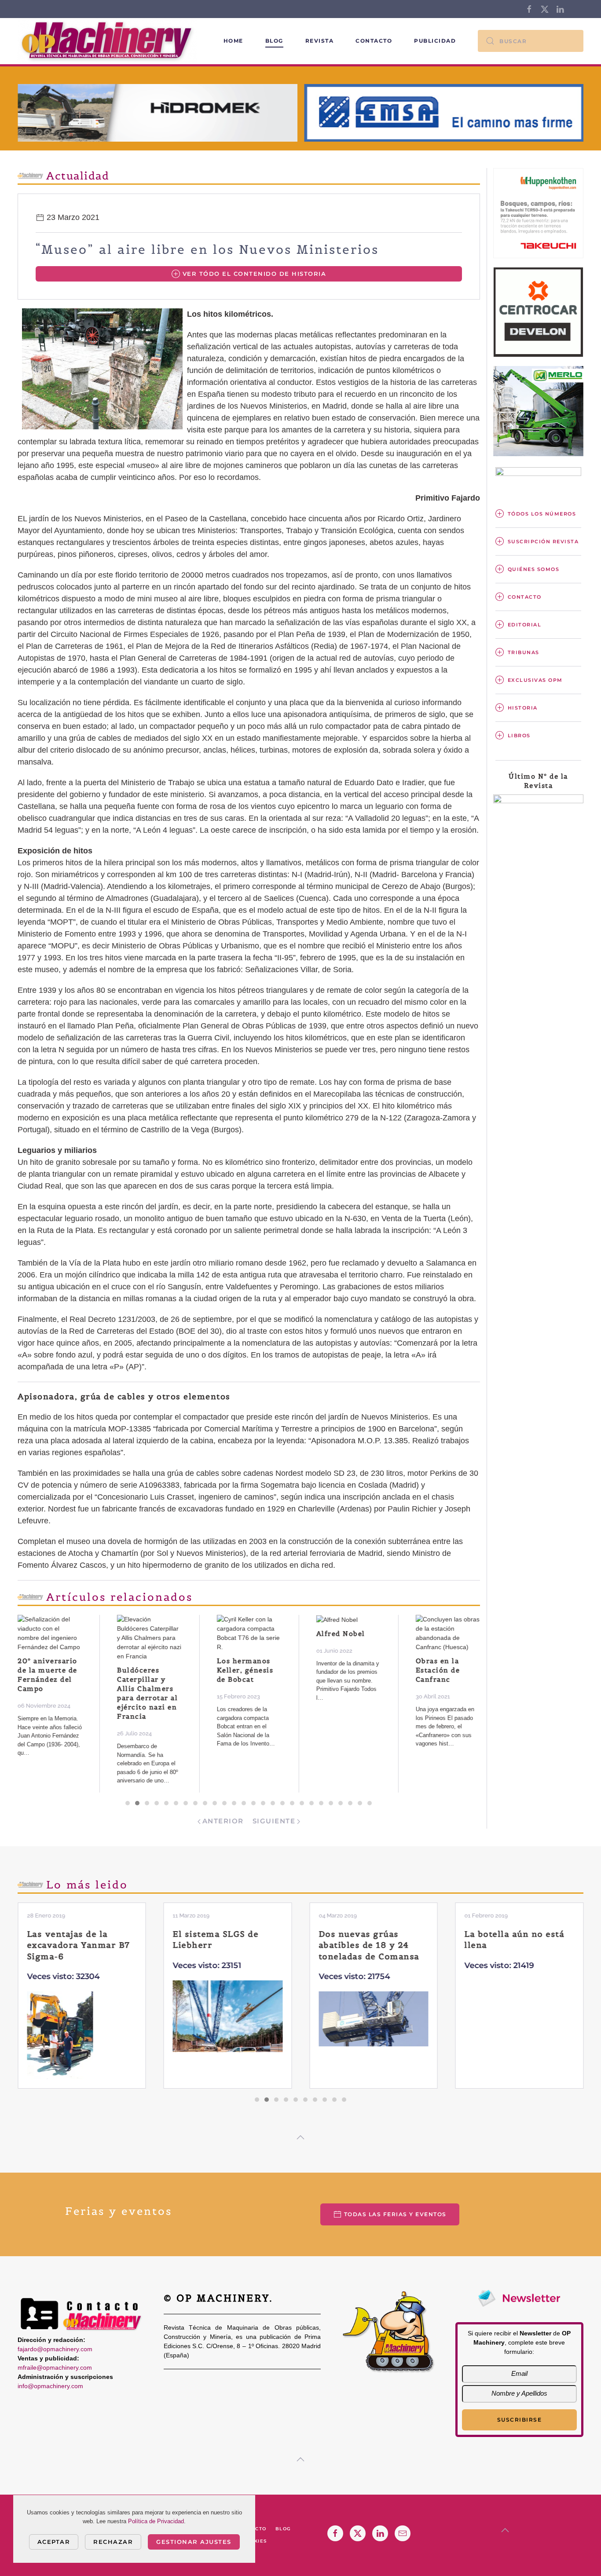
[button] (300, 2137)
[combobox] (531, 41)
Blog (274, 41)
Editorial (525, 625)
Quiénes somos (534, 569)
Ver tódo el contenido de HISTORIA (255, 274)
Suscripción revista (543, 542)
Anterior (223, 1821)
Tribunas (524, 652)
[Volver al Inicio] (109, 41)
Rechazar (113, 2542)
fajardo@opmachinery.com (55, 2349)
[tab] (128, 1803)
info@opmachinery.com (50, 2386)
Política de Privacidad (156, 2521)
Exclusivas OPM (535, 680)
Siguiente (274, 1821)
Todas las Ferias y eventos (395, 2214)
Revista (320, 41)
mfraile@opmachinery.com (55, 2367)
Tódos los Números (542, 514)
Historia (523, 708)
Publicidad (435, 41)
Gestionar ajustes (194, 2542)
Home (233, 41)
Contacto (374, 41)
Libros (519, 735)
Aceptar (54, 2542)
